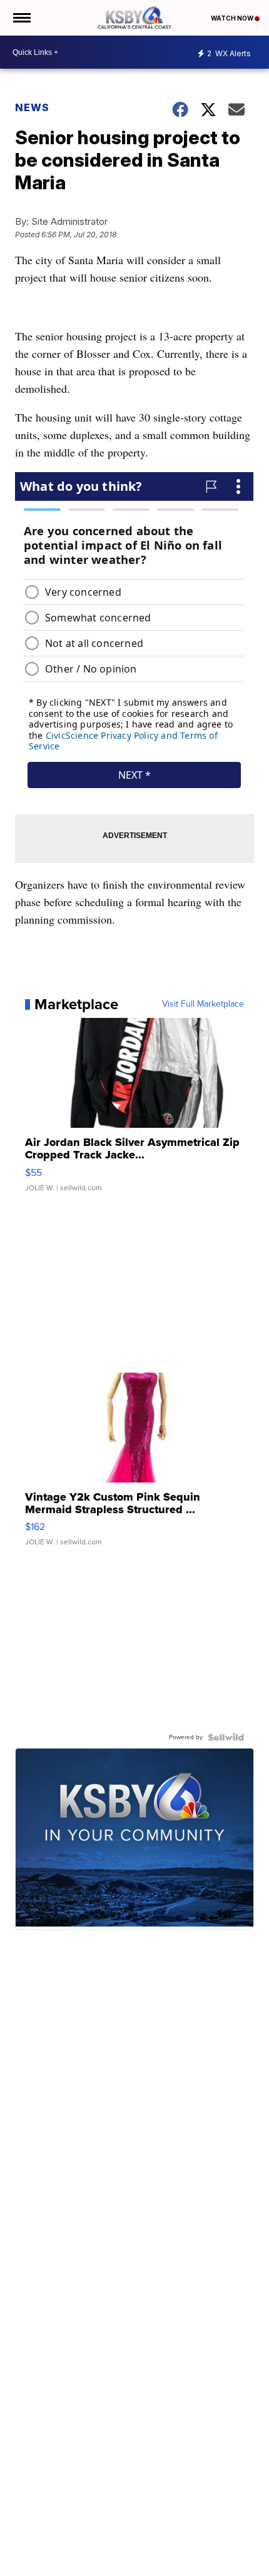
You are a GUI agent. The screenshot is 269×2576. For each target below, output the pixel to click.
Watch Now (233, 18)
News (32, 107)
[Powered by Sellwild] (226, 1737)
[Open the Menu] (21, 18)
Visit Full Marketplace (203, 1004)
